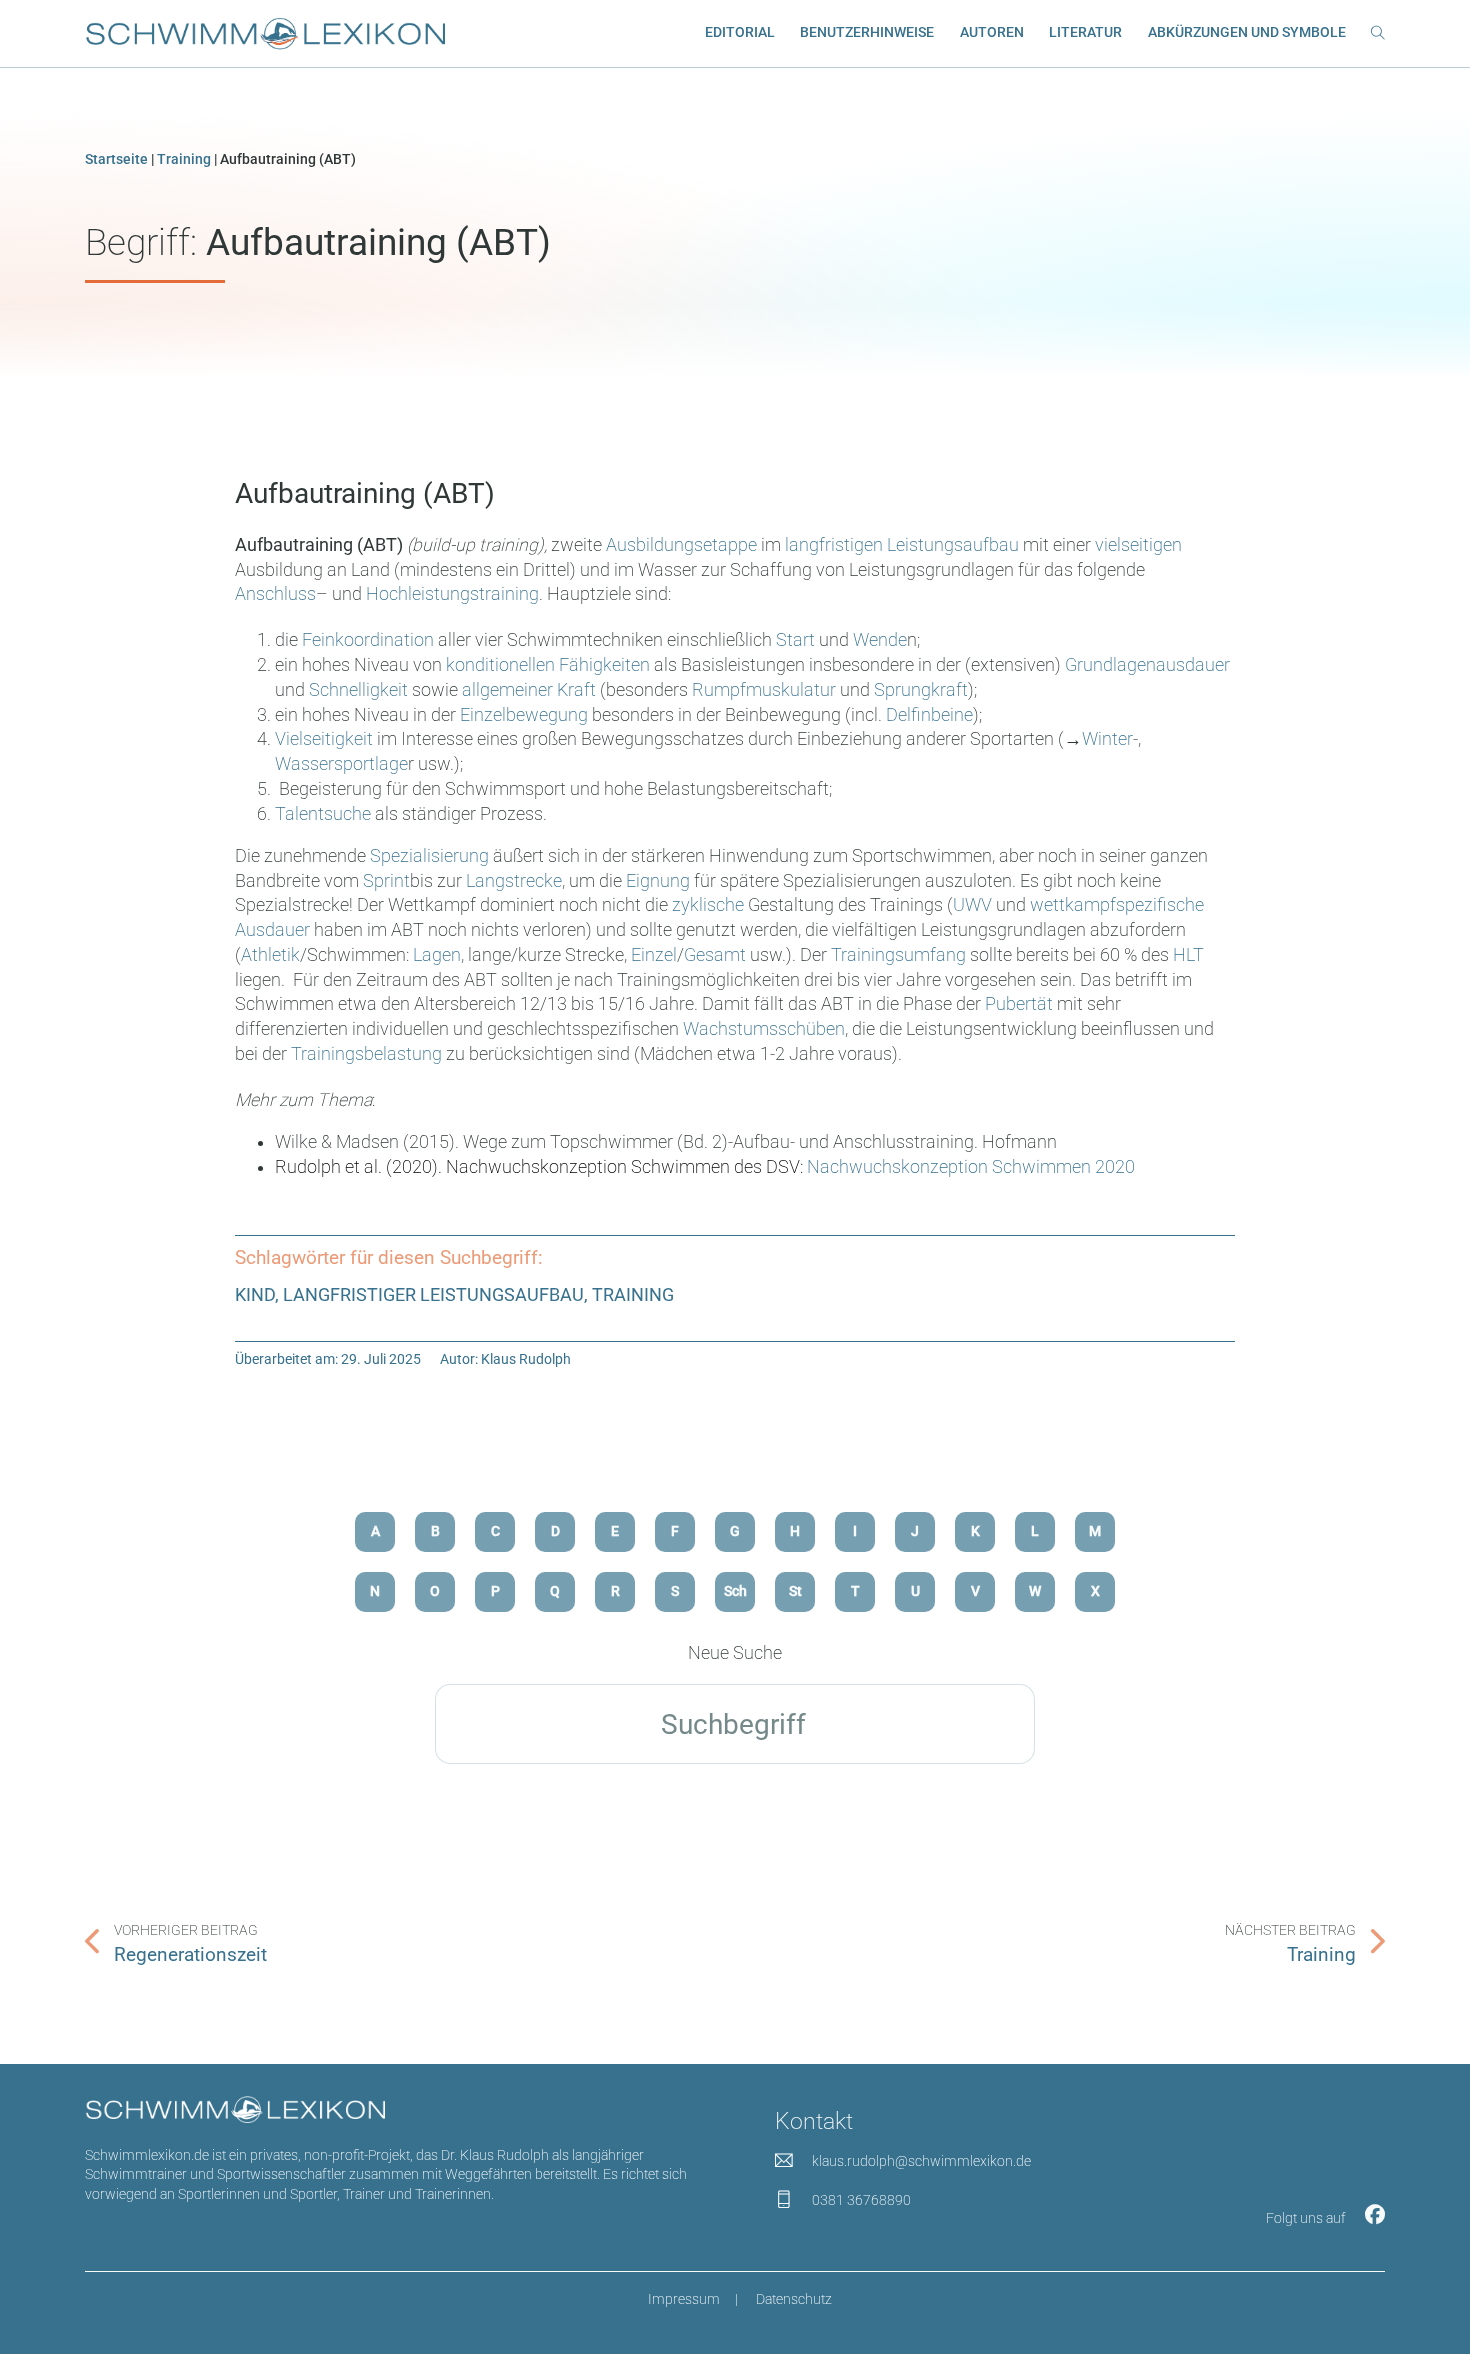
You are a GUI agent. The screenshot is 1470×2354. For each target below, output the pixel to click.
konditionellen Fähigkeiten (548, 665)
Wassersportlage (341, 764)
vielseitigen (1138, 545)
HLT (1188, 955)
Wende (880, 640)
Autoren (992, 32)
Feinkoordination (368, 640)
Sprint (386, 881)
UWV (972, 905)
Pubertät (1019, 1004)
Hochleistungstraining (452, 594)
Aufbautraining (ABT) (365, 493)
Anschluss (275, 594)
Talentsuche (323, 814)
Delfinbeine (929, 715)
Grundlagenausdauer (1147, 665)
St (795, 1591)
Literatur (1085, 32)
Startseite (116, 159)
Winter (1107, 739)
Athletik (270, 955)
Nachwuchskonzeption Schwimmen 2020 (971, 1167)
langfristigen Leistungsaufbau (902, 545)
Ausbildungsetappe (683, 545)
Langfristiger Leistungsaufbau (433, 1295)
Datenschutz (794, 2299)
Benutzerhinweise (867, 32)
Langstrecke (514, 881)
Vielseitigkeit (324, 739)
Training (184, 159)
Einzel (654, 955)
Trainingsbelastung (366, 1054)
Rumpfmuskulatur (764, 690)
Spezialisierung (429, 856)
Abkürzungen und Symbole (1247, 32)
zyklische (708, 905)
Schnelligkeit (358, 690)
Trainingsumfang (898, 955)
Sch (735, 1591)
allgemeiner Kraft (531, 690)
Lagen (437, 955)
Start (795, 640)
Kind (255, 1295)
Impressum (684, 2299)
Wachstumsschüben (764, 1029)
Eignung (658, 881)
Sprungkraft (921, 690)
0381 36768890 (861, 2200)
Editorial (740, 32)
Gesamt (715, 955)
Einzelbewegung (524, 715)
